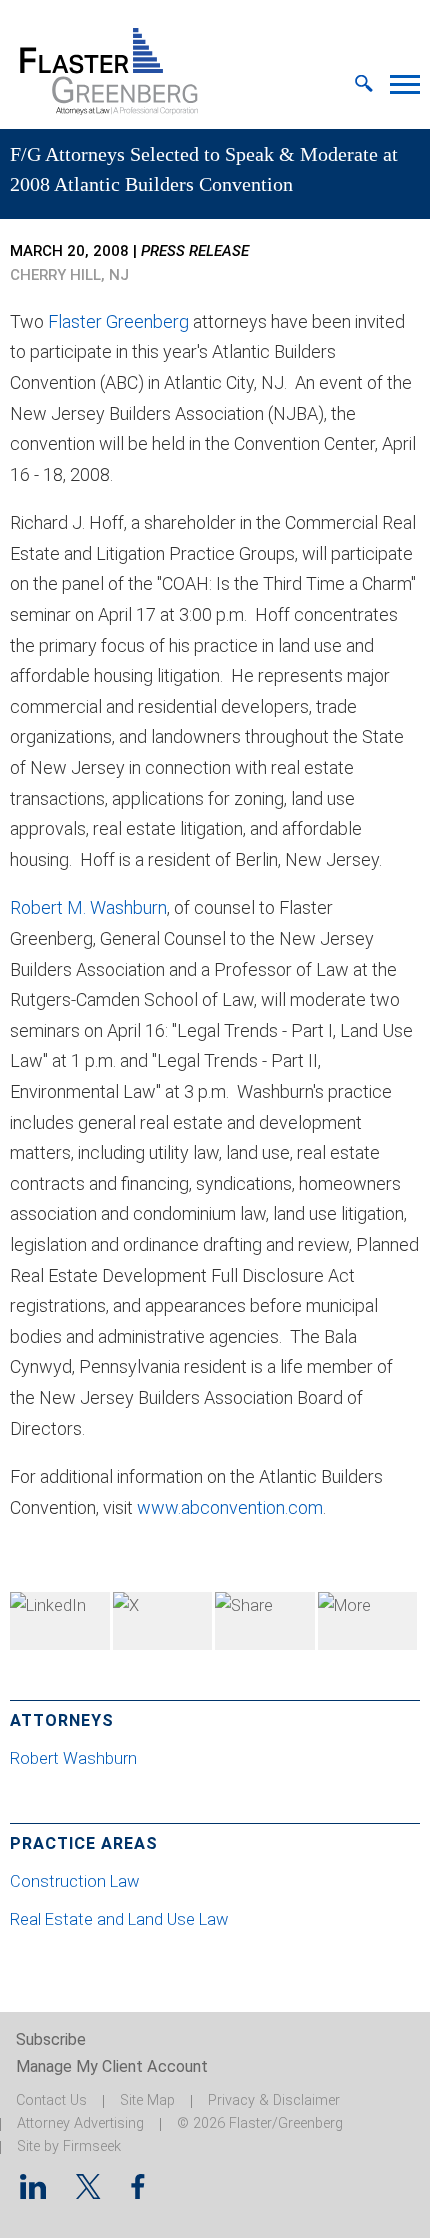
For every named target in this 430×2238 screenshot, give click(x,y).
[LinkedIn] (60, 1621)
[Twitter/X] (88, 2192)
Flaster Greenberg (118, 321)
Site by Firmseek (69, 2146)
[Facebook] (265, 1621)
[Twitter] (163, 1621)
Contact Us (51, 2100)
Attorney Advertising (80, 2123)
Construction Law (74, 1881)
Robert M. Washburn (88, 907)
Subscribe (51, 2039)
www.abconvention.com (230, 1507)
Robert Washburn (75, 1758)
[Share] (368, 1621)
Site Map (147, 2100)
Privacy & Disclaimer (274, 2100)
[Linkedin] (33, 2192)
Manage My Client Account (112, 2066)
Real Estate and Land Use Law (119, 1919)
